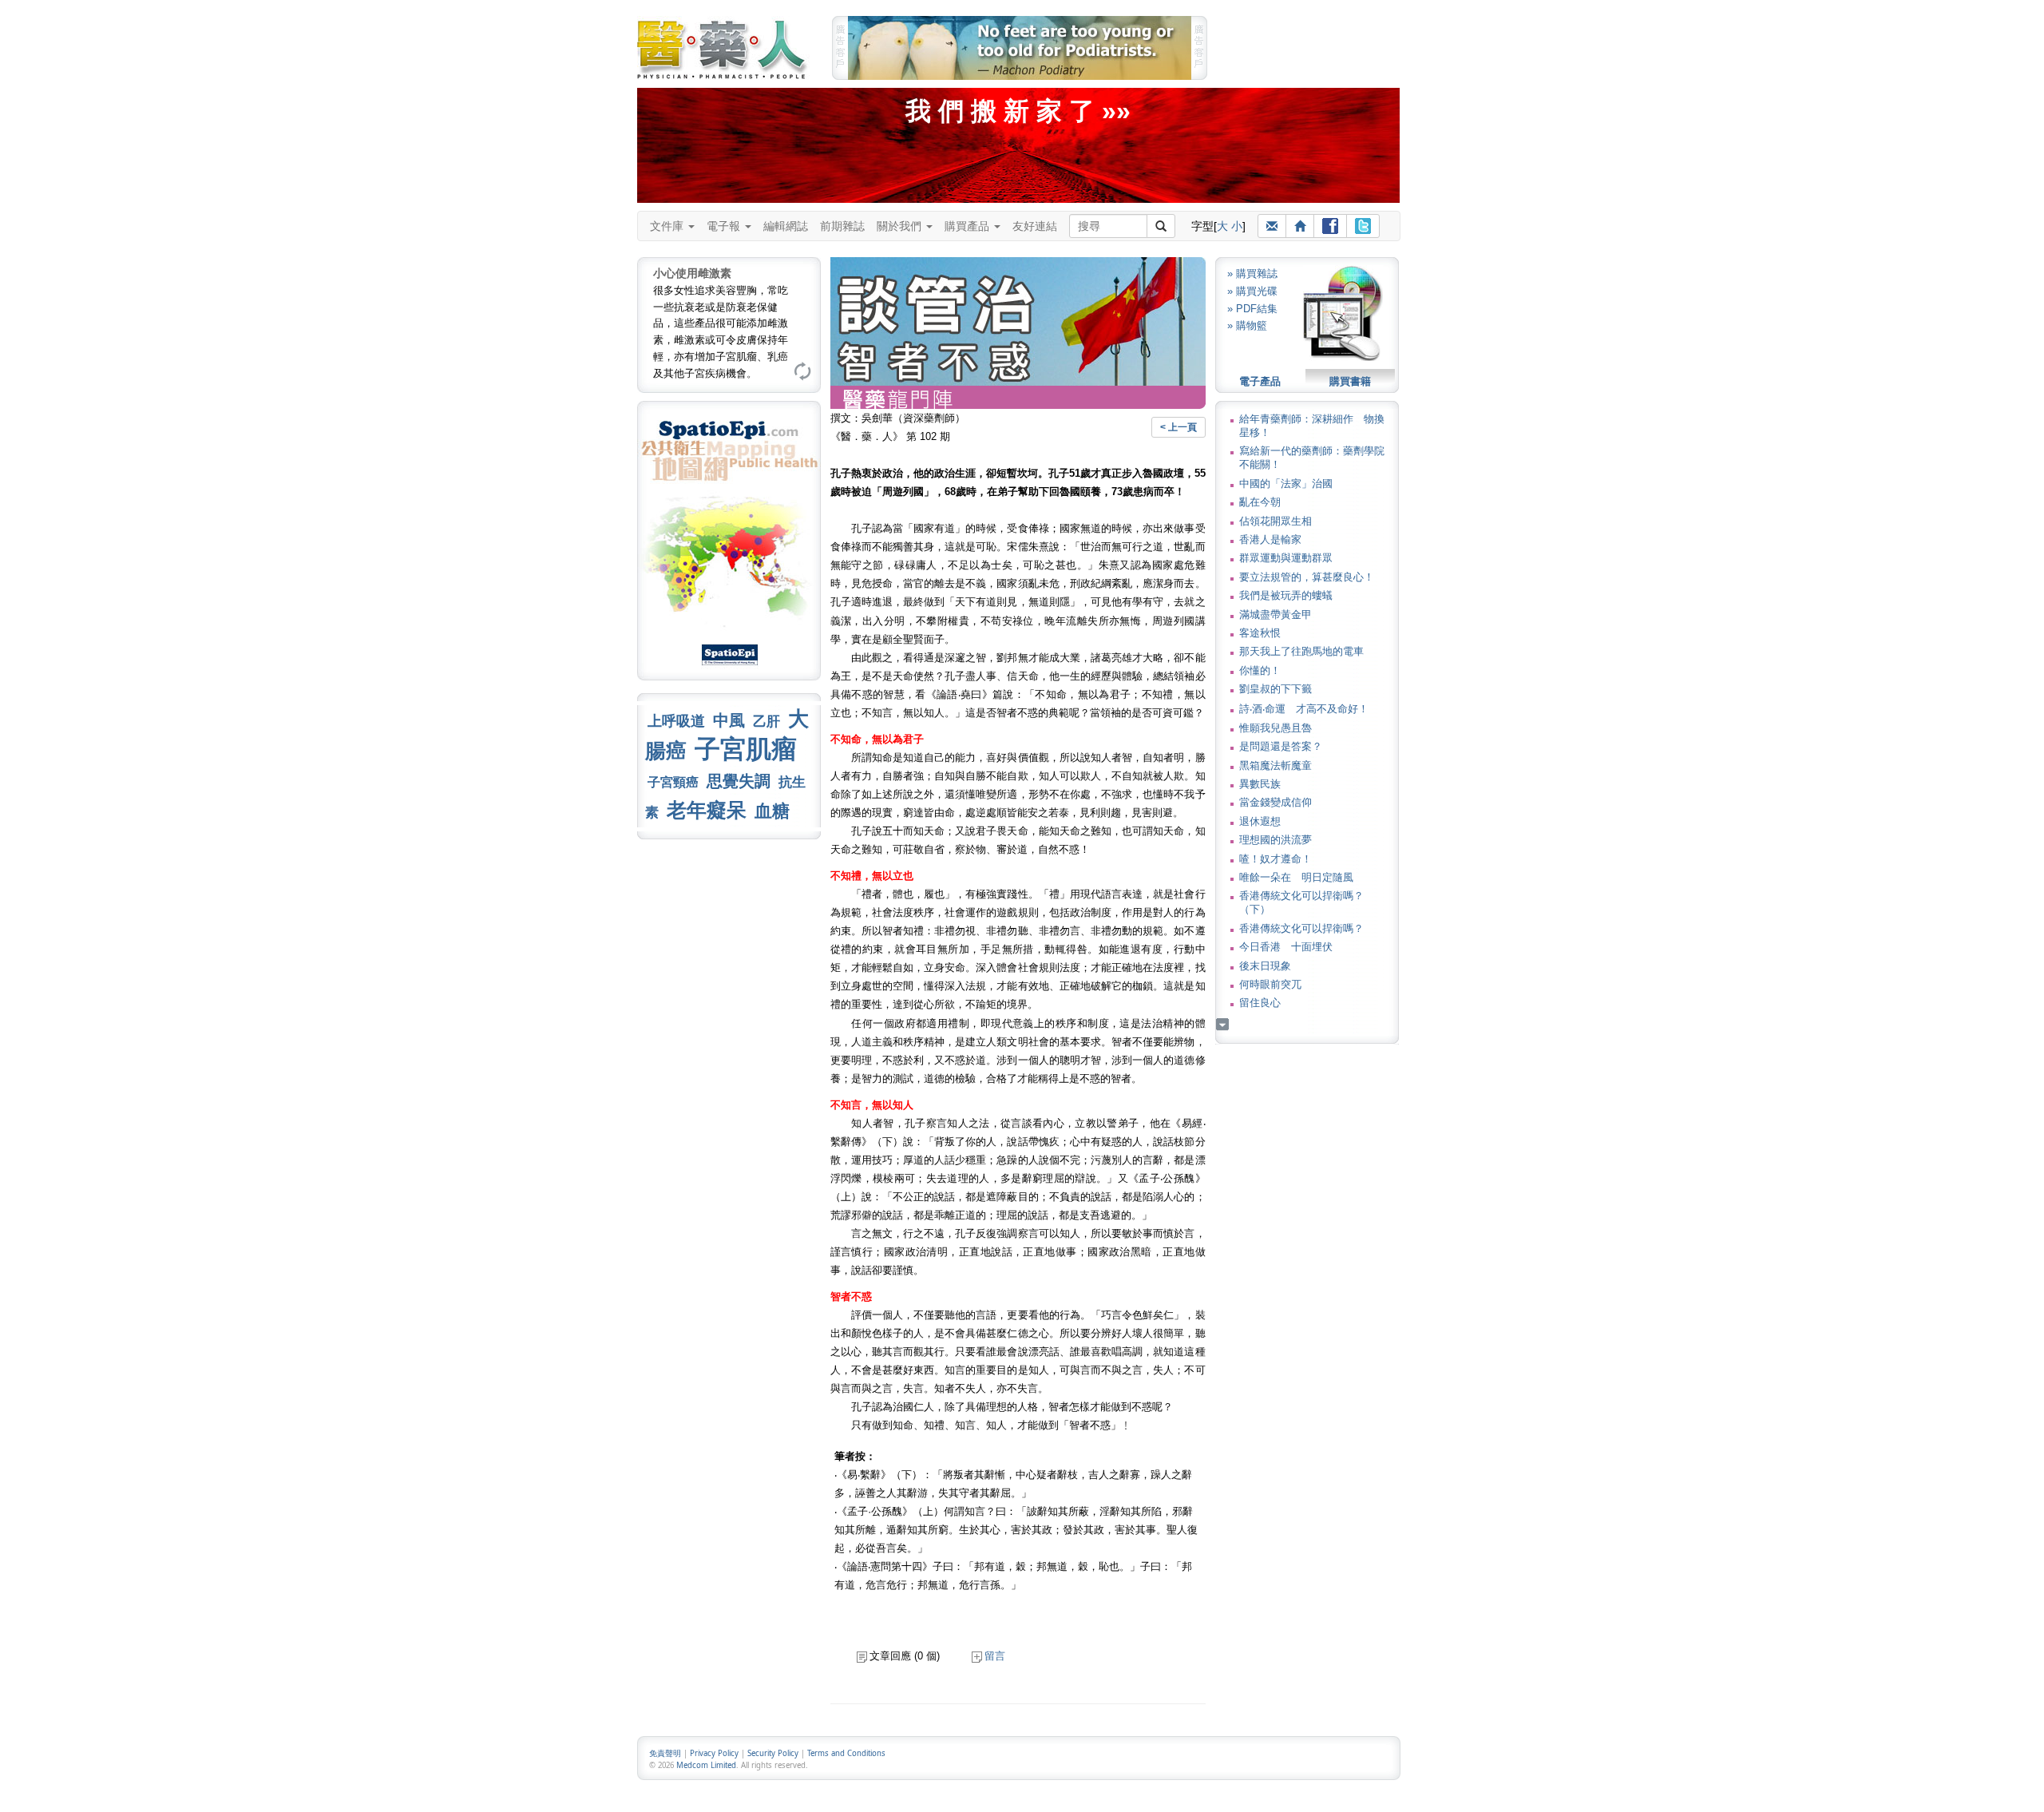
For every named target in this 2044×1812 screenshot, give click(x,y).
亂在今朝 (1260, 502)
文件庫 (668, 226)
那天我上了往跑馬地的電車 (1301, 651)
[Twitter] (1363, 226)
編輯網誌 (786, 226)
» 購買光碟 (1252, 291)
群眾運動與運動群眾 (1286, 558)
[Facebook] (1330, 226)
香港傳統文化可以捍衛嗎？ (1301, 928)
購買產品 (969, 226)
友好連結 (1035, 226)
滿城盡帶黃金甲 (1276, 615)
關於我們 (901, 226)
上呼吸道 (676, 721)
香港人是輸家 (1270, 539)
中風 (729, 720)
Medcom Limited (706, 1765)
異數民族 (1260, 784)
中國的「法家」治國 (1286, 484)
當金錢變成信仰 (1276, 802)
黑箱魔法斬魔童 (1276, 765)
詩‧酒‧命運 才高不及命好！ (1304, 709)
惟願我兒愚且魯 (1276, 728)
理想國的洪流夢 (1276, 840)
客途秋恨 (1260, 633)
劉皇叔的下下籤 (1276, 689)
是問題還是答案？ (1281, 746)
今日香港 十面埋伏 (1286, 947)
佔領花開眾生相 (1276, 521)
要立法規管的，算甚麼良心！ (1307, 577)
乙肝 (766, 721)
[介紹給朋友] (1272, 226)
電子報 (725, 226)
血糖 (772, 811)
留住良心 (1260, 1003)
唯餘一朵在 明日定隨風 (1296, 877)
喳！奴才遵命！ (1276, 859)
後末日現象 (1265, 966)
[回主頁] (1300, 226)
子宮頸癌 (673, 782)
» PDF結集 (1252, 309)
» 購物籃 (1247, 325)
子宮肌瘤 (746, 749)
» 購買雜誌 (1252, 274)
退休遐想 (1260, 821)
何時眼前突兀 (1270, 984)
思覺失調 (739, 781)
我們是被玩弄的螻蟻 (1286, 595)
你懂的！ (1260, 670)
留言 (995, 1656)
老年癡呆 (707, 810)
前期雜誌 (842, 226)
